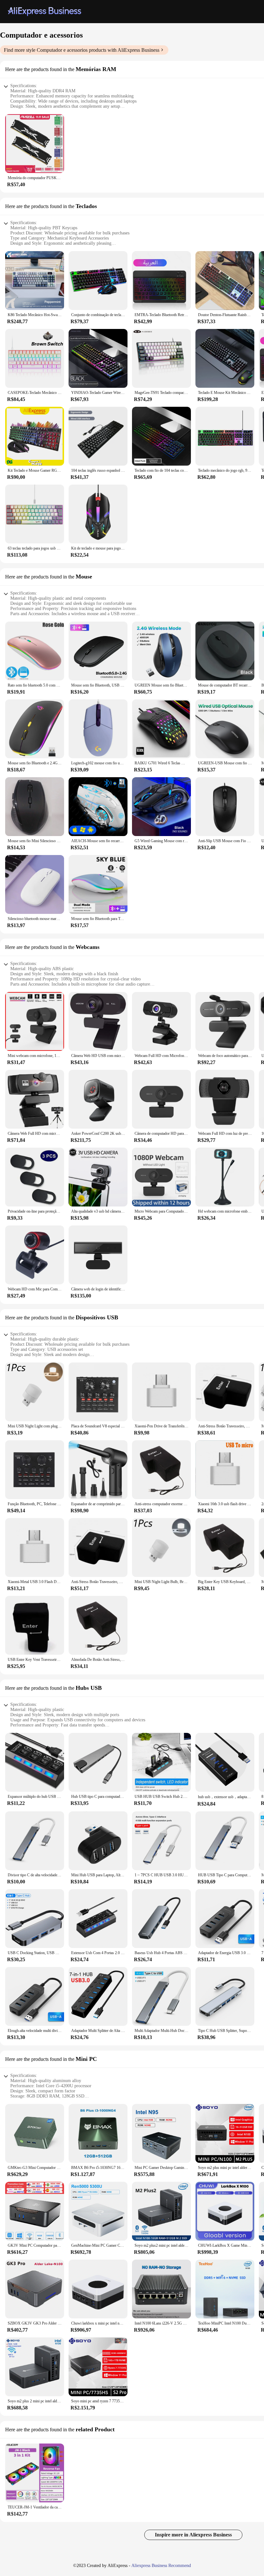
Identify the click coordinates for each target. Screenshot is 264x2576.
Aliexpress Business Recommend (161, 2566)
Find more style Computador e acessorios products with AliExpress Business (82, 50)
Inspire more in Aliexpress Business (193, 2535)
